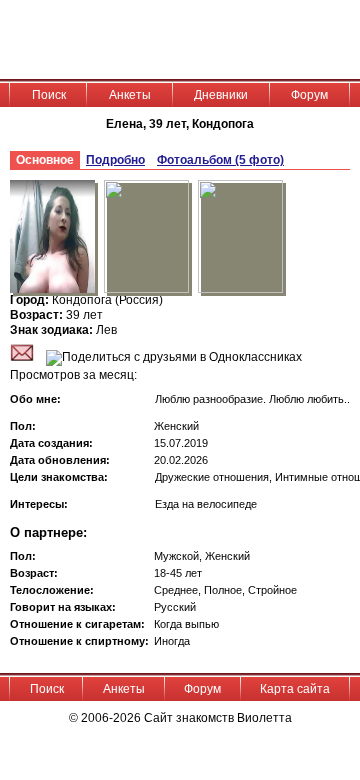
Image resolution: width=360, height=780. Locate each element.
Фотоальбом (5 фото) (220, 160)
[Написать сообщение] (22, 357)
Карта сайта (295, 689)
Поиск (49, 95)
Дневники (221, 95)
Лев (106, 330)
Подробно (115, 160)
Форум (309, 95)
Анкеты (130, 95)
